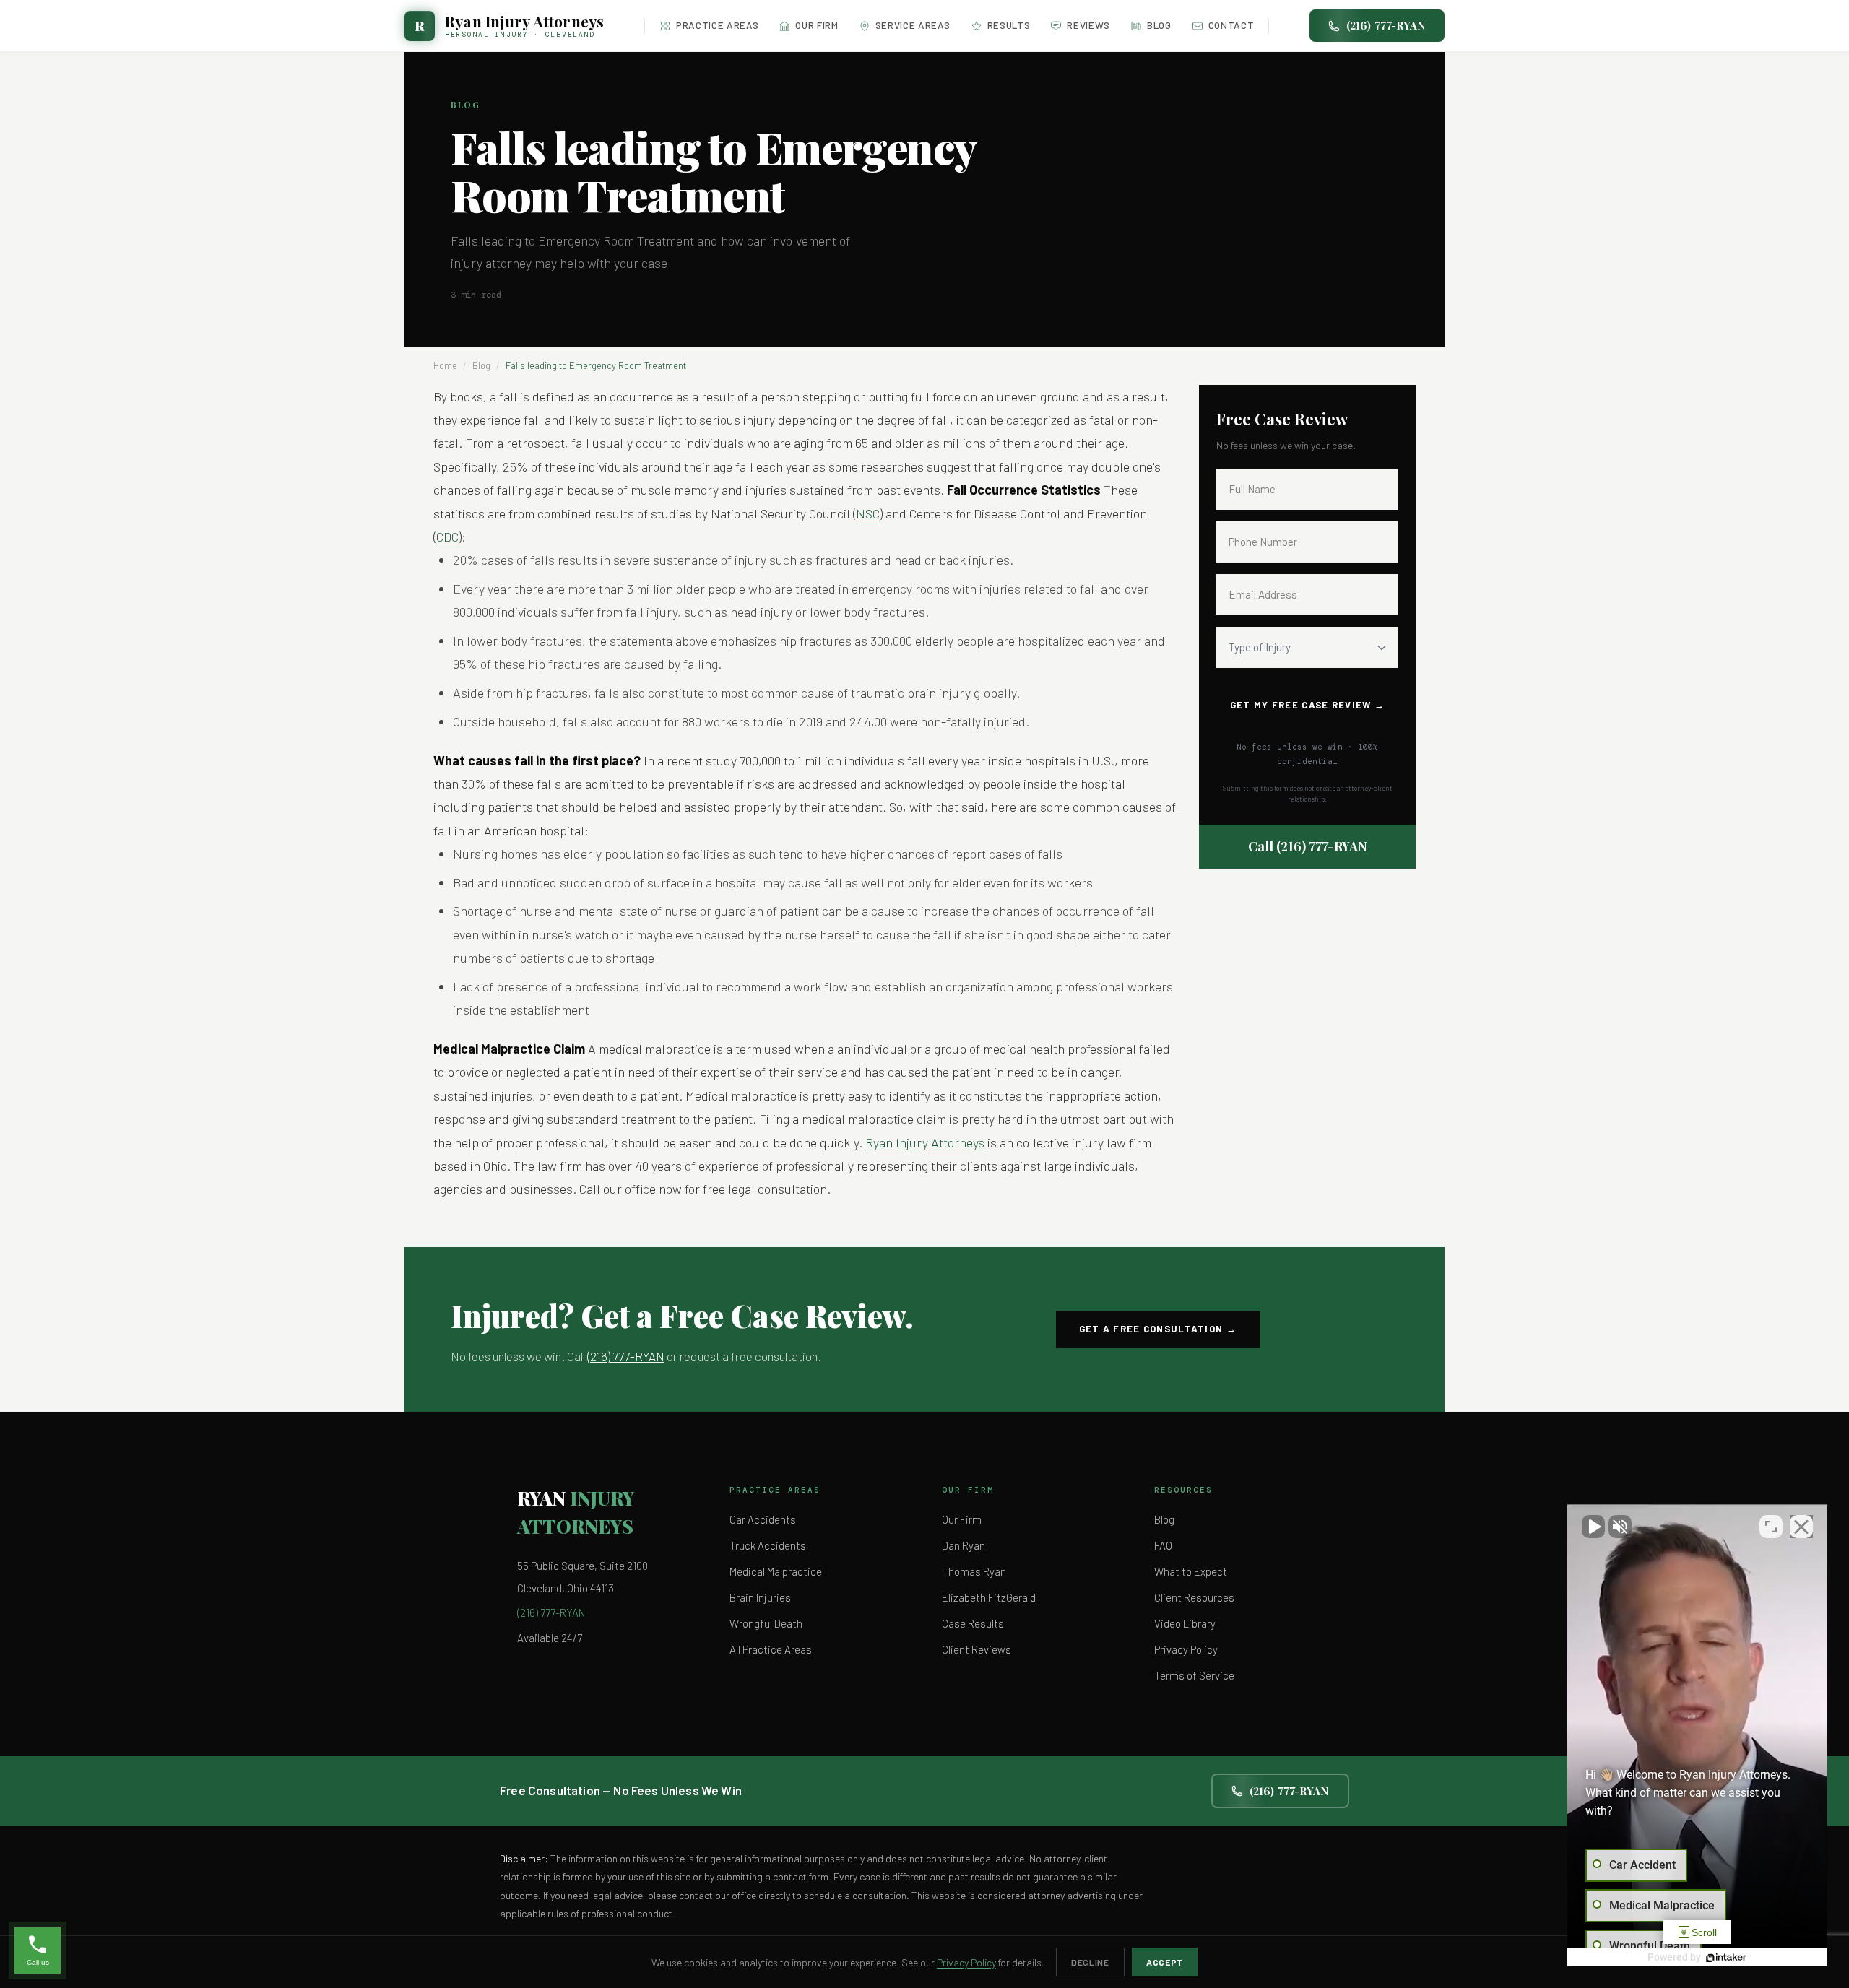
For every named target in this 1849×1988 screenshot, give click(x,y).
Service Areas (913, 25)
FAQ (1163, 1545)
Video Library (1185, 1623)
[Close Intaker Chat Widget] (1801, 1527)
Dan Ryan (964, 1545)
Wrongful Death (766, 1623)
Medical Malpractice (776, 1571)
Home (445, 365)
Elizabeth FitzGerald (989, 1597)
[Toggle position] (1771, 1527)
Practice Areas (717, 25)
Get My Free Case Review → (1308, 705)
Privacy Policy (1186, 1649)
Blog (1159, 25)
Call (1308, 846)
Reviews (1088, 25)
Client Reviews (977, 1649)
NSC (868, 513)
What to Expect (1191, 1571)
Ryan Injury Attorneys (925, 1142)
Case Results (973, 1623)
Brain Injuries (760, 1597)
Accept (1165, 1962)
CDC (447, 537)
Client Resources (1194, 1597)
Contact (1231, 25)
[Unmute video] (1593, 1527)
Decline (1090, 1962)
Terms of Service (1194, 1675)
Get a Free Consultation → (1158, 1329)
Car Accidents (763, 1519)
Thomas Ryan (974, 1571)
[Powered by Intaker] (1726, 1958)
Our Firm (817, 25)
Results (1009, 25)
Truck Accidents (768, 1545)
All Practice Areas (771, 1649)
